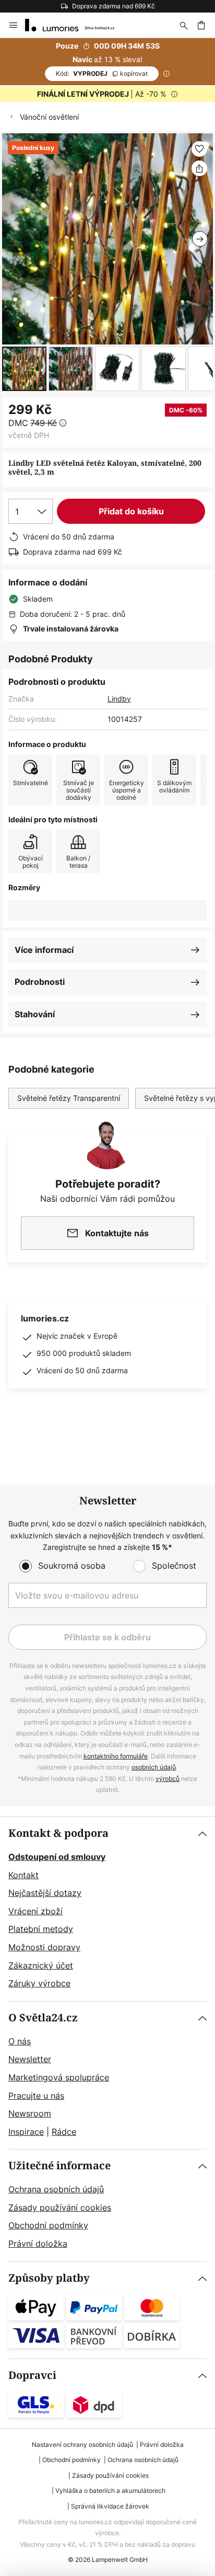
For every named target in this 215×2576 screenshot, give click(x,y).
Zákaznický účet (41, 1965)
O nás (20, 2041)
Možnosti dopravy (44, 1947)
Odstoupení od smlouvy (57, 1857)
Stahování (35, 1014)
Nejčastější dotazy (45, 1893)
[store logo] (76, 25)
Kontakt (23, 1875)
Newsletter (30, 2059)
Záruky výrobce (39, 1983)
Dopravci (32, 2376)
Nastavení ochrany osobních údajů (82, 2445)
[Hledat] (184, 25)
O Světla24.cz (43, 2018)
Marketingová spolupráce (59, 2077)
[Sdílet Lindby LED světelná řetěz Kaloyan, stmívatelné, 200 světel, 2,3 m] (199, 168)
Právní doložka (38, 2244)
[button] (24, 369)
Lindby (119, 699)
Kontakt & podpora (58, 1833)
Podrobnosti (40, 982)
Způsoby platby (49, 2278)
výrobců (168, 1779)
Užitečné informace (59, 2166)
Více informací (44, 950)
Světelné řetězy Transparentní (69, 1098)
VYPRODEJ (102, 73)
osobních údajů (154, 1767)
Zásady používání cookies (60, 2207)
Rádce (64, 2132)
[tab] (107, 1909)
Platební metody (41, 1929)
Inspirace (26, 2132)
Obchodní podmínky (48, 2225)
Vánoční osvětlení (49, 117)
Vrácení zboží (35, 1911)
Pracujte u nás (36, 2096)
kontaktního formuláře (116, 1756)
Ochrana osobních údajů (56, 2189)
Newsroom (30, 2113)
